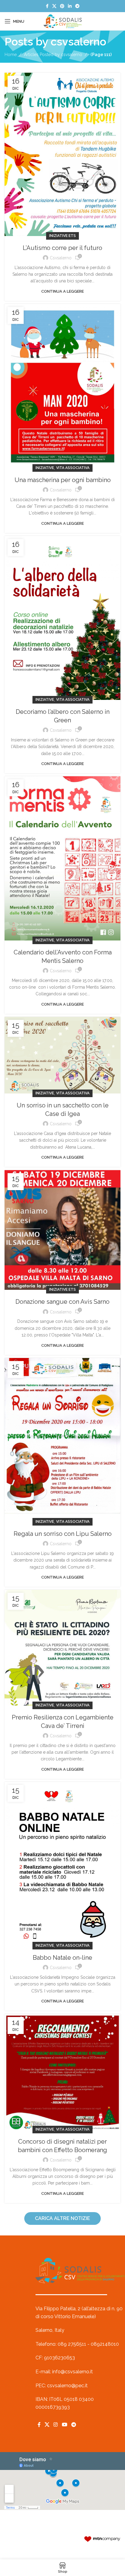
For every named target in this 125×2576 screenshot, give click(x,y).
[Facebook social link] (47, 6)
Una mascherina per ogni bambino (63, 480)
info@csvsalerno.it (73, 2372)
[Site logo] (62, 21)
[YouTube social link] (64, 2425)
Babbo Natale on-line (62, 1958)
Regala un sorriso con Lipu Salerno (63, 1534)
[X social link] (54, 6)
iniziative (45, 468)
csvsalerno (78, 42)
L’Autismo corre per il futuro (62, 248)
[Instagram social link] (56, 2425)
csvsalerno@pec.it (67, 2386)
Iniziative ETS (62, 236)
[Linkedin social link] (70, 6)
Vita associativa (73, 468)
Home (11, 55)
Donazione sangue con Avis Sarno (62, 1302)
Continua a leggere (62, 291)
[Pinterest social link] (62, 6)
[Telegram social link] (77, 6)
